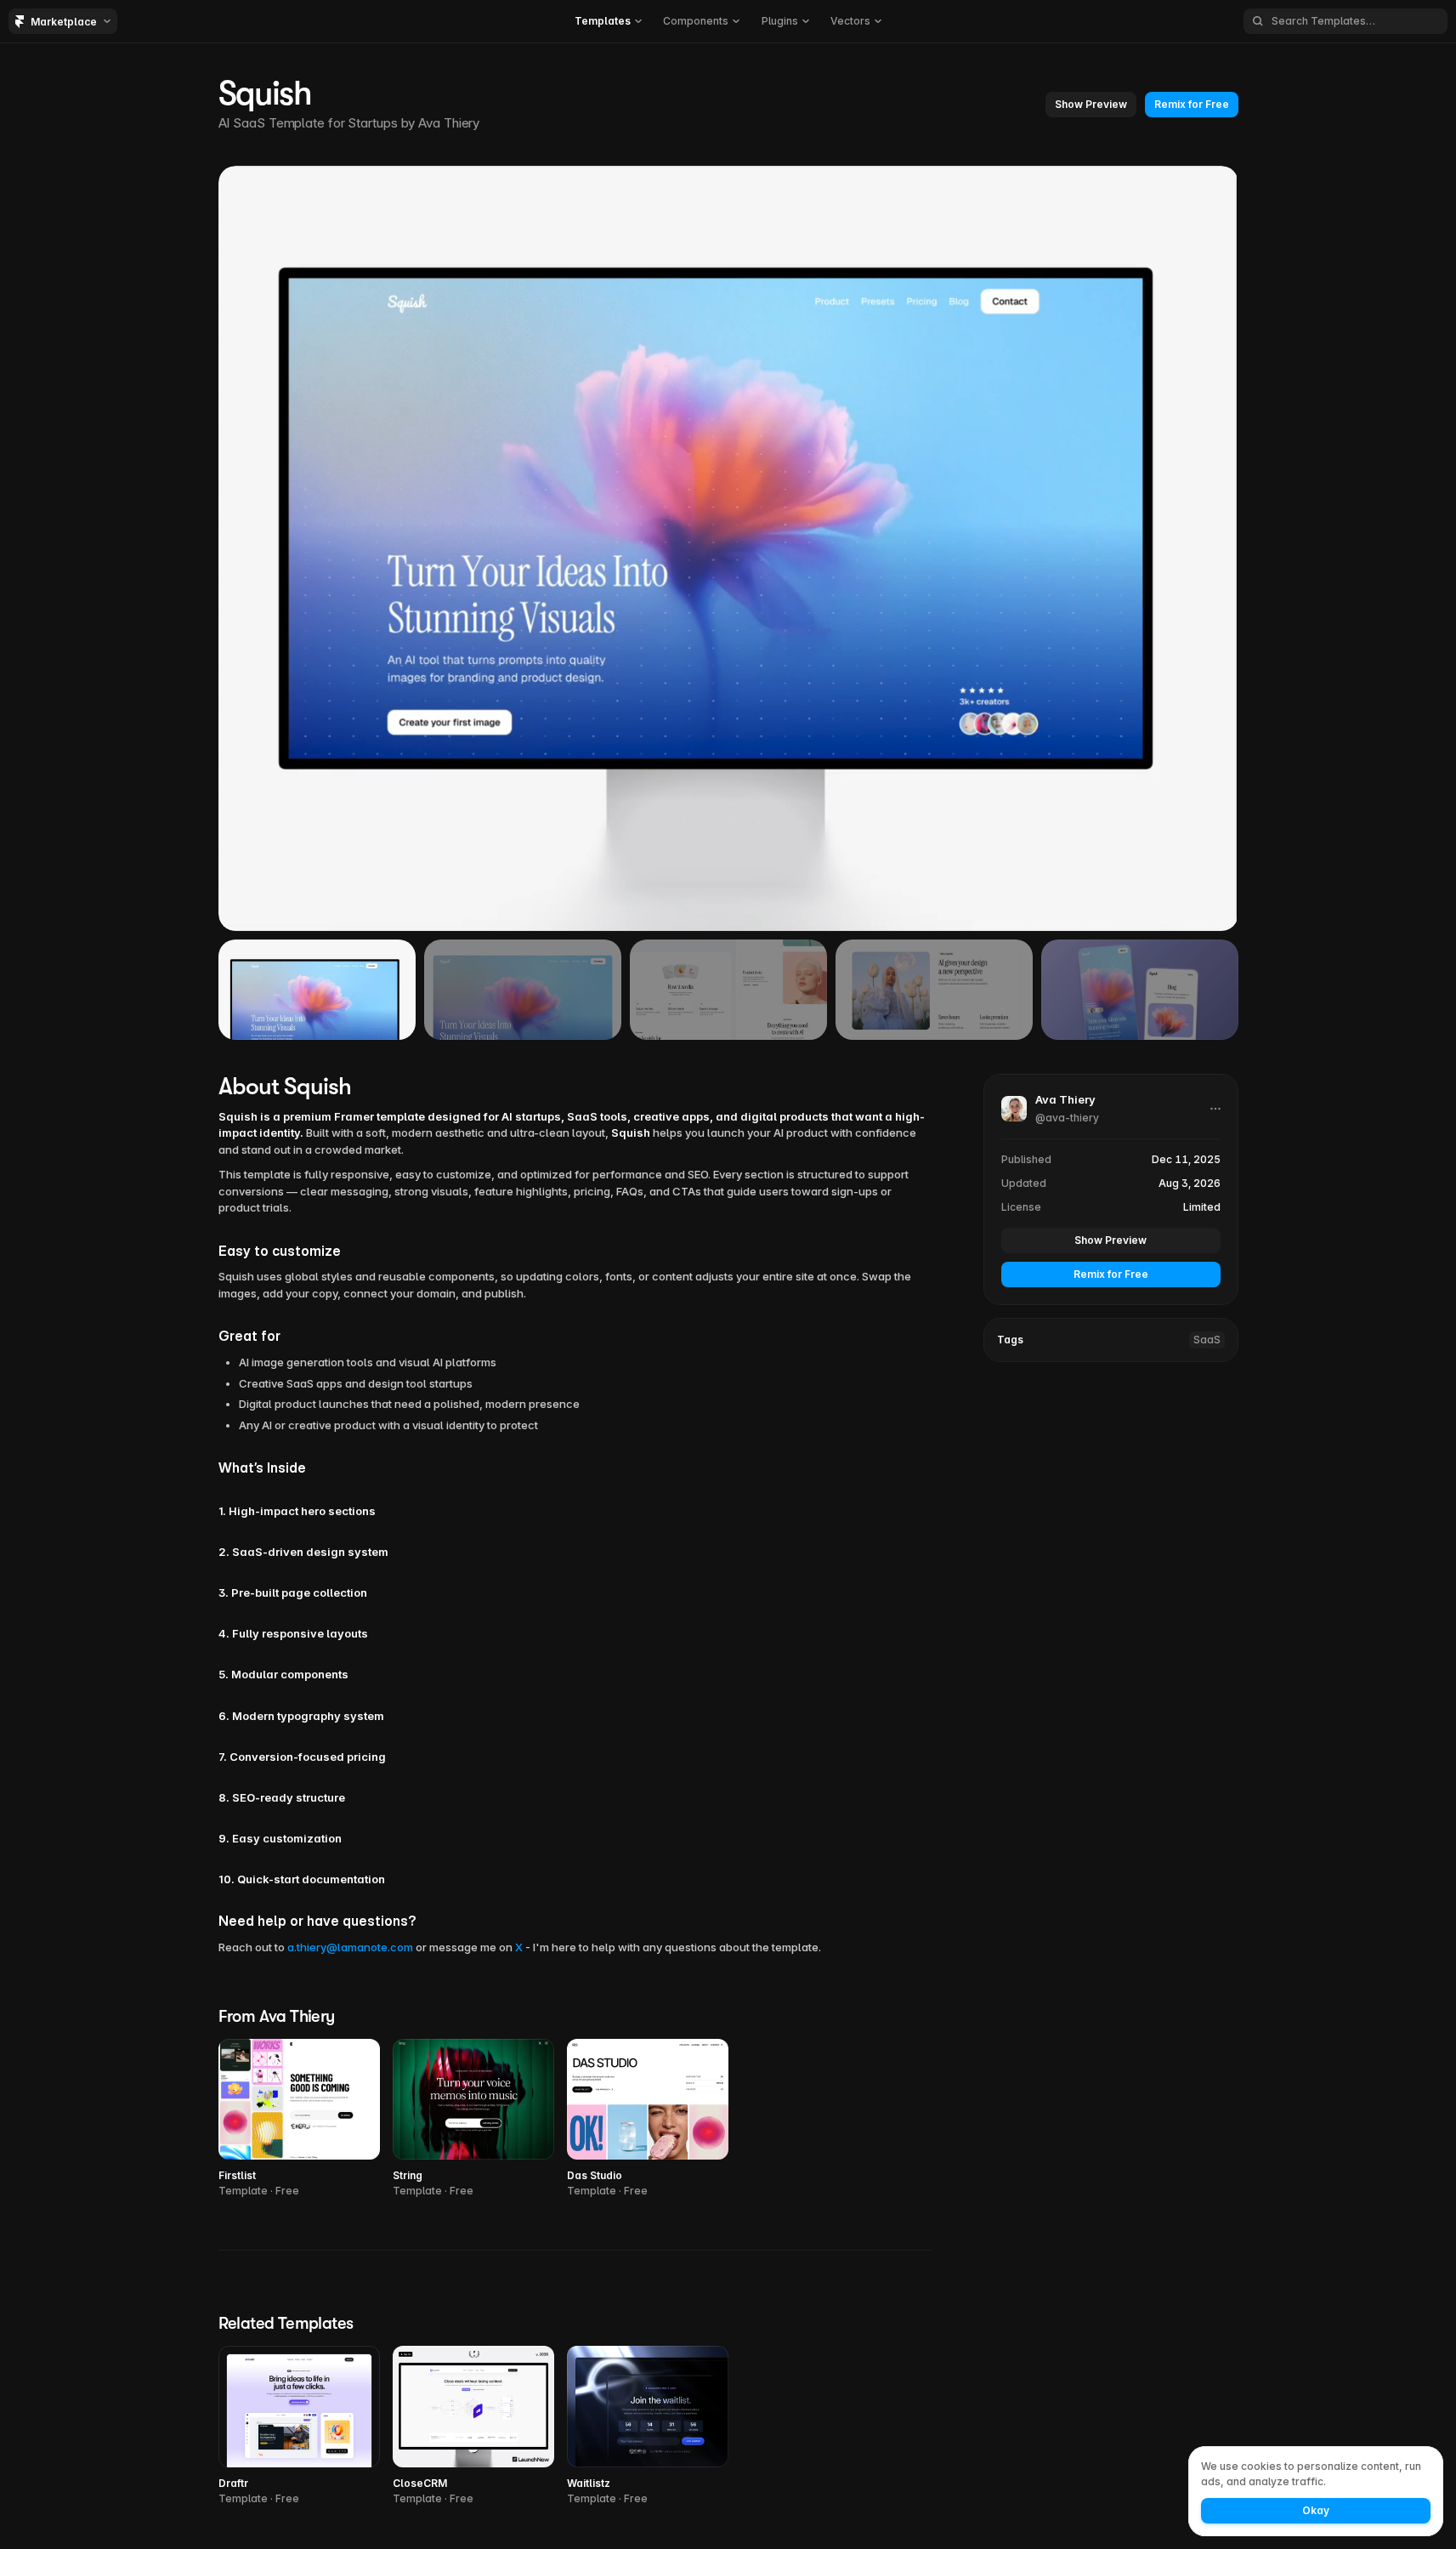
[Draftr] (299, 2426)
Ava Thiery (449, 123)
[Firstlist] (299, 2119)
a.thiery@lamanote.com (350, 1947)
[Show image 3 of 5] (728, 990)
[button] (608, 21)
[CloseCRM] (473, 2426)
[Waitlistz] (648, 2426)
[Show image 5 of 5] (1140, 990)
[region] (728, 548)
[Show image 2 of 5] (523, 990)
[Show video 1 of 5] (317, 990)
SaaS (1207, 1340)
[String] (473, 2119)
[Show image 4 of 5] (934, 990)
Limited (1202, 1207)
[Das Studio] (648, 2119)
